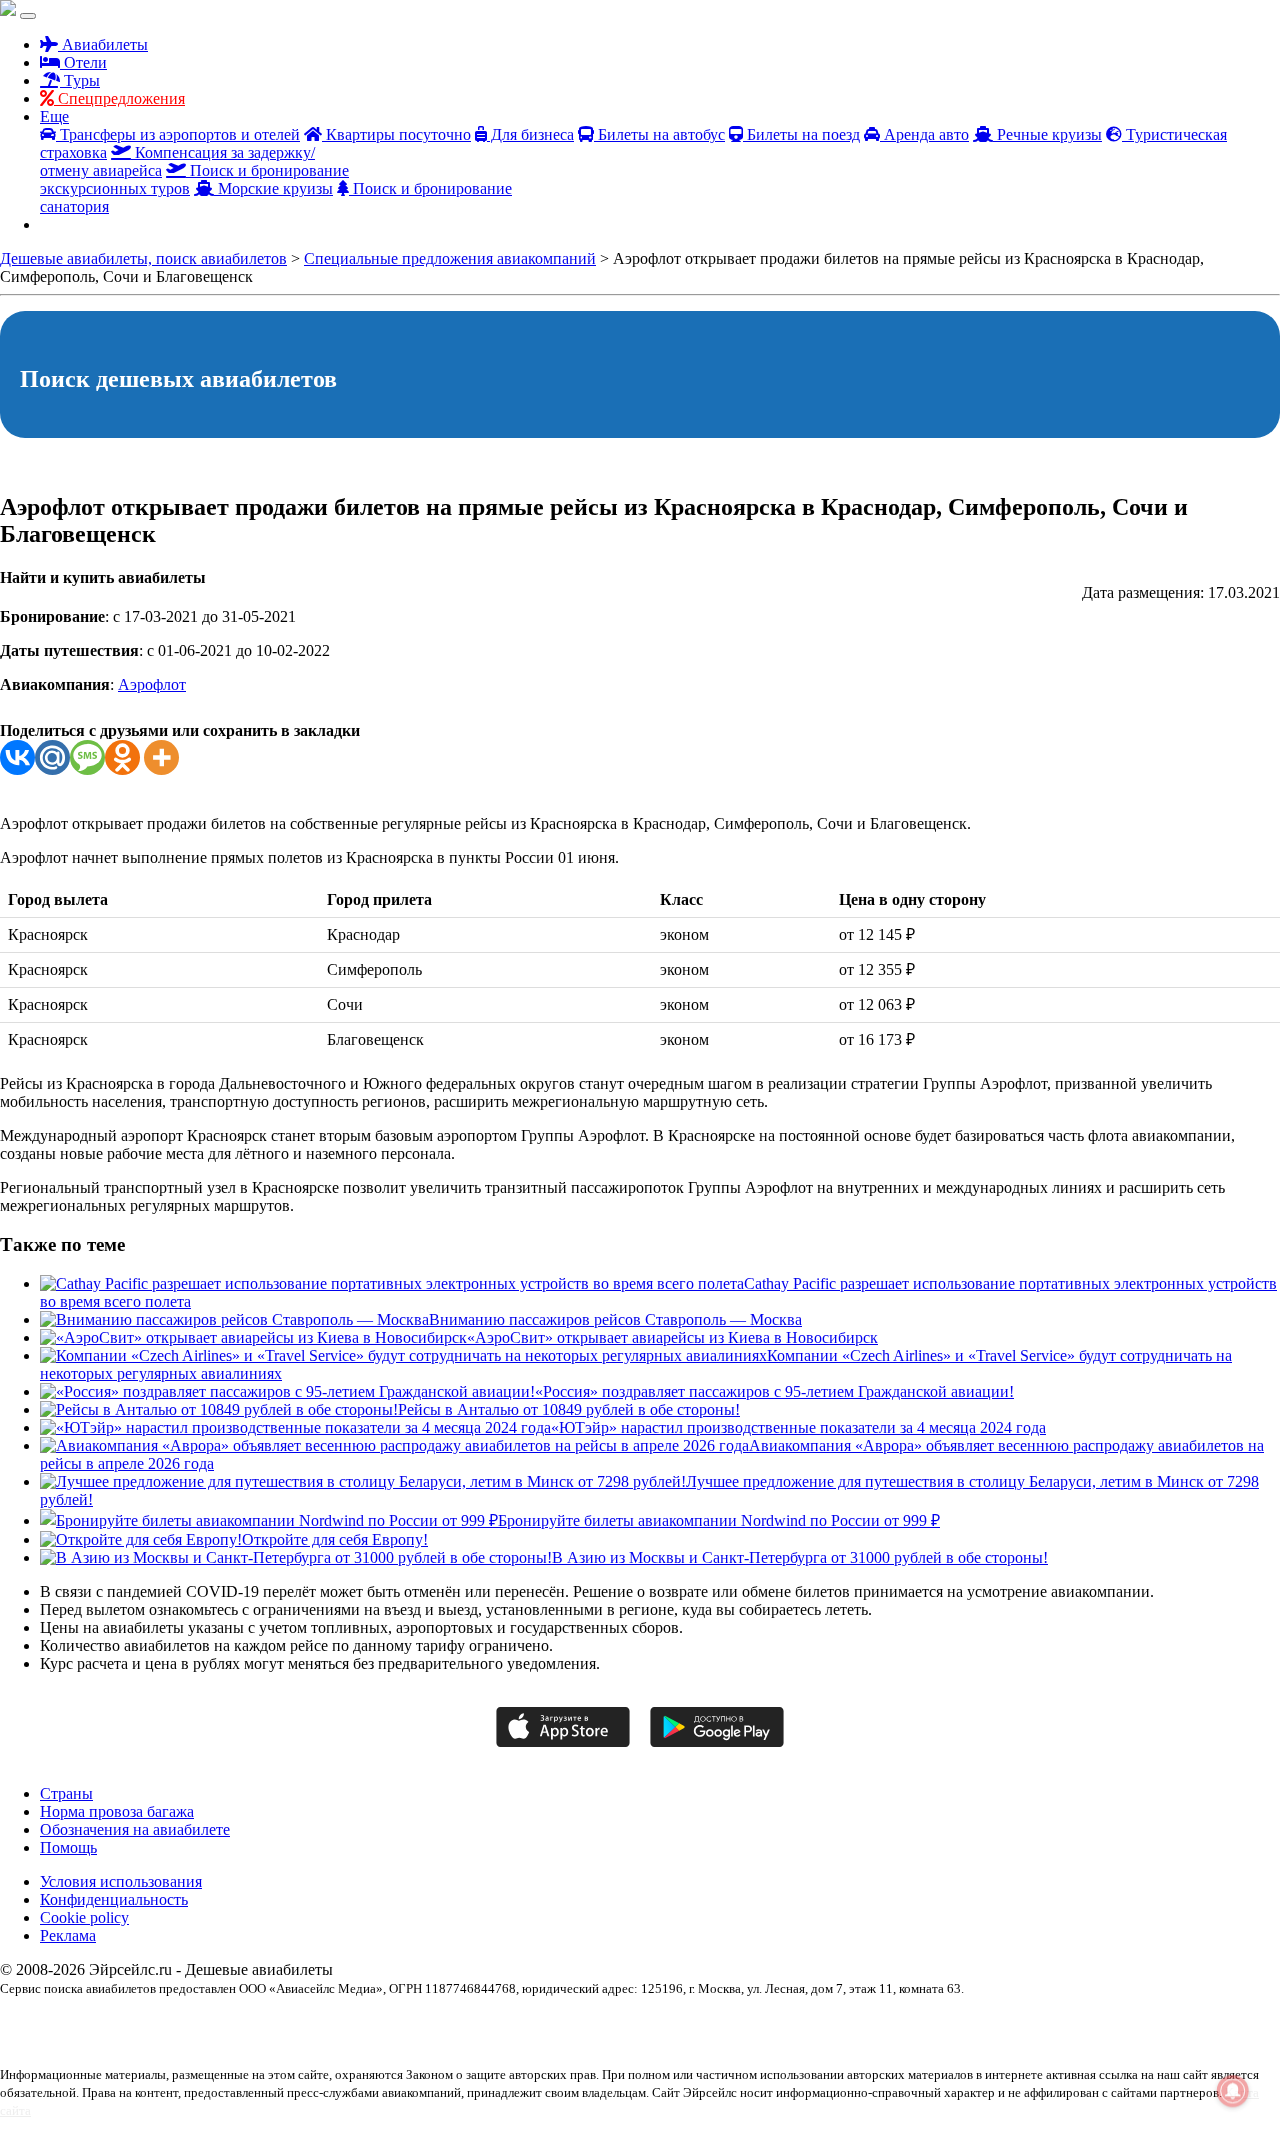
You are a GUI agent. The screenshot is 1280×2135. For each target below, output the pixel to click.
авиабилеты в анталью (316, 2023)
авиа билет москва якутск (64, 2023)
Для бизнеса (530, 134)
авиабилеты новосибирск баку (451, 2023)
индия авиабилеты (105, 2041)
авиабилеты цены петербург (600, 2023)
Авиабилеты (103, 44)
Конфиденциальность (114, 1899)
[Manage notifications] (1233, 2091)
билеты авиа (927, 2023)
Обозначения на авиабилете (135, 1829)
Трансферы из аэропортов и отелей (178, 134)
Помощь (68, 1847)
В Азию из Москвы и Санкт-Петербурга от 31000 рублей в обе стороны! (800, 1557)
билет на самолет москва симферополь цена (783, 2023)
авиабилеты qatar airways (195, 2023)
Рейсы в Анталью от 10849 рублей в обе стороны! (569, 1409)
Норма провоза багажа (117, 1811)
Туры (80, 80)
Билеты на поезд (801, 134)
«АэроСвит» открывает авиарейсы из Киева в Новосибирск (672, 1337)
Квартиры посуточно (396, 134)
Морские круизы (273, 188)
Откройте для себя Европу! (335, 1539)
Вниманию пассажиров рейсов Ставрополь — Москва (615, 1319)
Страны (66, 1793)
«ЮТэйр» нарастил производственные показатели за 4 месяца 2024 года (798, 1427)
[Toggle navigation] (28, 16)
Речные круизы (1047, 134)
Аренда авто (924, 134)
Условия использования (121, 1881)
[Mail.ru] (52, 757)
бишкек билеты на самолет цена (1041, 2023)
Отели (83, 62)
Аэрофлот (152, 684)
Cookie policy (84, 1917)
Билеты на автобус (659, 134)
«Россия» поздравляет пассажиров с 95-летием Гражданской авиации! (774, 1391)
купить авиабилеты (202, 2041)
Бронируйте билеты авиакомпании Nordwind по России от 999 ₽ (719, 1520)
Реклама (68, 1935)
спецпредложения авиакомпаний (334, 2041)
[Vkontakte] (17, 757)
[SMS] (87, 757)
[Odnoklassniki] (122, 757)
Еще (54, 116)
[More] (161, 757)
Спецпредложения (119, 98)
